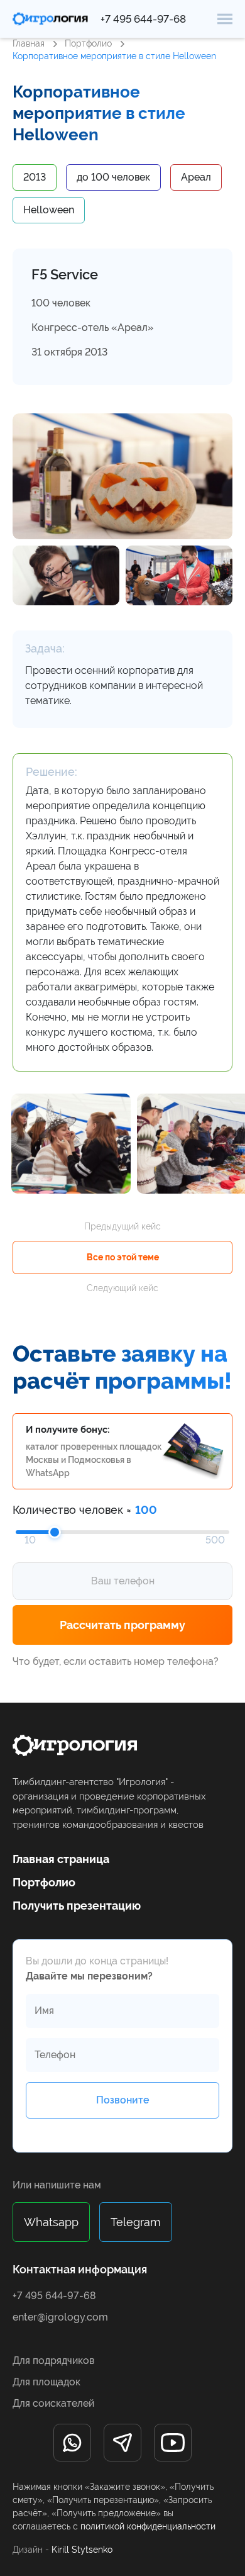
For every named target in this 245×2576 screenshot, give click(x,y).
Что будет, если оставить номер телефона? (116, 1661)
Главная (29, 43)
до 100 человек (113, 177)
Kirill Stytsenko (82, 2550)
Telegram (136, 2222)
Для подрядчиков (53, 2360)
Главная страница (61, 1859)
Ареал (196, 177)
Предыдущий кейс (122, 1226)
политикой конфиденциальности (148, 2526)
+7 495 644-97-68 (143, 19)
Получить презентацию (77, 1906)
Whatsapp (51, 2222)
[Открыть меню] (225, 19)
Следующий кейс (122, 1288)
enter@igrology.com (60, 2317)
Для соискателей (53, 2403)
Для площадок (46, 2382)
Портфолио (88, 43)
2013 (35, 177)
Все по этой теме (123, 1257)
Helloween (49, 210)
